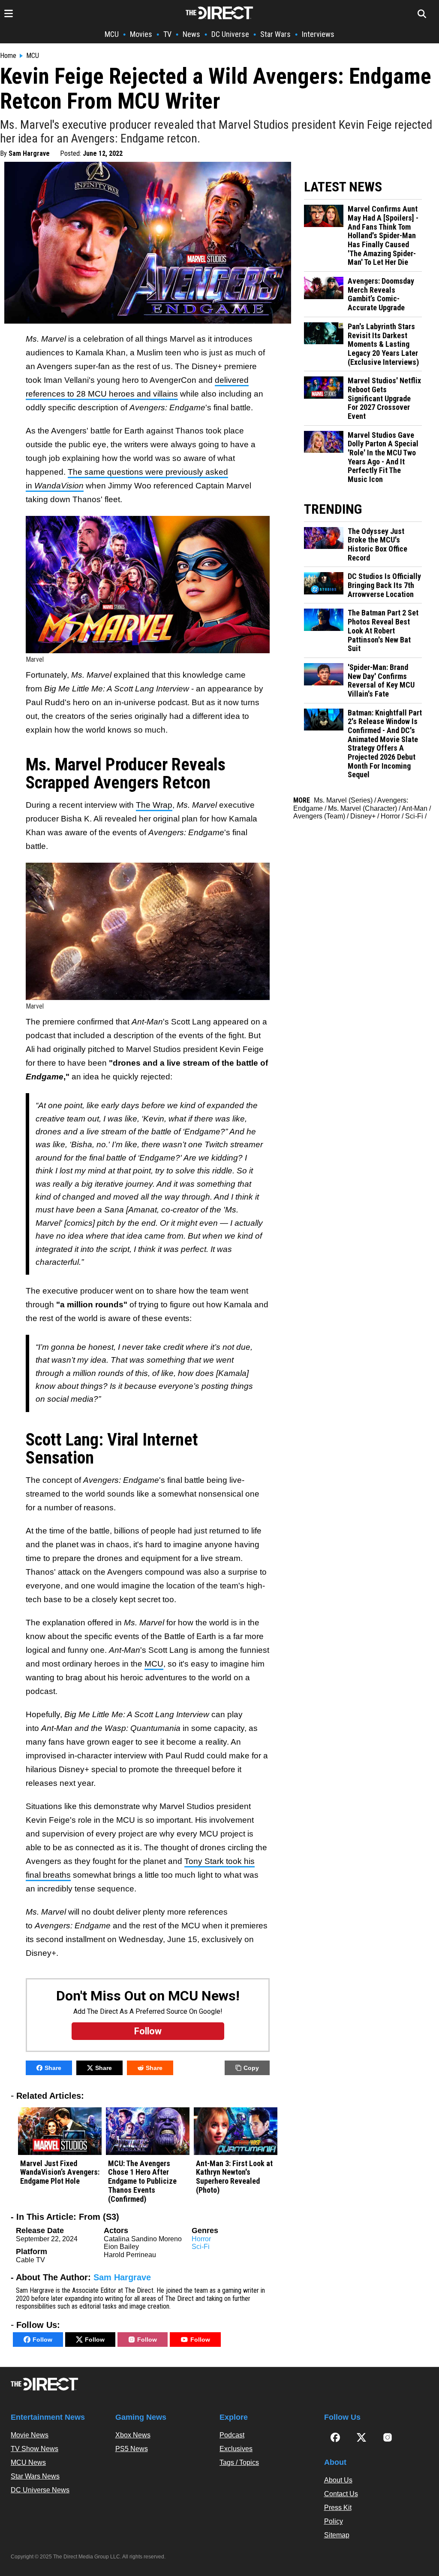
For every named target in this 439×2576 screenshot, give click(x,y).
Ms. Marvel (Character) (362, 808)
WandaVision (59, 486)
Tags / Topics (239, 2462)
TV (167, 34)
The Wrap (154, 805)
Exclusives (236, 2449)
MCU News (28, 2462)
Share (53, 2068)
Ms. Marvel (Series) (343, 800)
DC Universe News (40, 2490)
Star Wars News (35, 2476)
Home (8, 56)
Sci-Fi (201, 2247)
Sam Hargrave (29, 153)
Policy (334, 2521)
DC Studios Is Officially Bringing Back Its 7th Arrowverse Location (384, 585)
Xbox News (133, 2435)
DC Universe (230, 34)
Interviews (318, 34)
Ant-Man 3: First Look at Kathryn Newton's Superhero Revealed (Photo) (234, 2177)
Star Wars (275, 34)
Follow (42, 2340)
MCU (112, 34)
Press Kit (338, 2508)
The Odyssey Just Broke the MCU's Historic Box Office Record (377, 545)
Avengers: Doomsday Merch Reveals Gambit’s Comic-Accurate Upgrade (381, 294)
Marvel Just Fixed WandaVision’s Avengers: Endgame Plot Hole (60, 2172)
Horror (201, 2239)
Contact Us (341, 2494)
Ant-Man (415, 808)
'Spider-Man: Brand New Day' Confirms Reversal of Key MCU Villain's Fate (381, 681)
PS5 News (132, 2449)
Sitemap (337, 2535)
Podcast (232, 2435)
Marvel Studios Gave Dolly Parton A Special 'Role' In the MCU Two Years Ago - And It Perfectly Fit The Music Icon (383, 457)
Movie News (30, 2435)
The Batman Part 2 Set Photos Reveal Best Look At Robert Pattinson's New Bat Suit (383, 631)
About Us (338, 2480)
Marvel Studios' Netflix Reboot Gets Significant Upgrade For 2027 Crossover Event (384, 399)
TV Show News (35, 2449)
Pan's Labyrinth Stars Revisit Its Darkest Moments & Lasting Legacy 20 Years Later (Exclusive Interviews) (383, 344)
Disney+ (363, 816)
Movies (141, 34)
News (191, 34)
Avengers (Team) (319, 816)
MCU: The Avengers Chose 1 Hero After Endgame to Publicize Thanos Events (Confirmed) (142, 2181)
